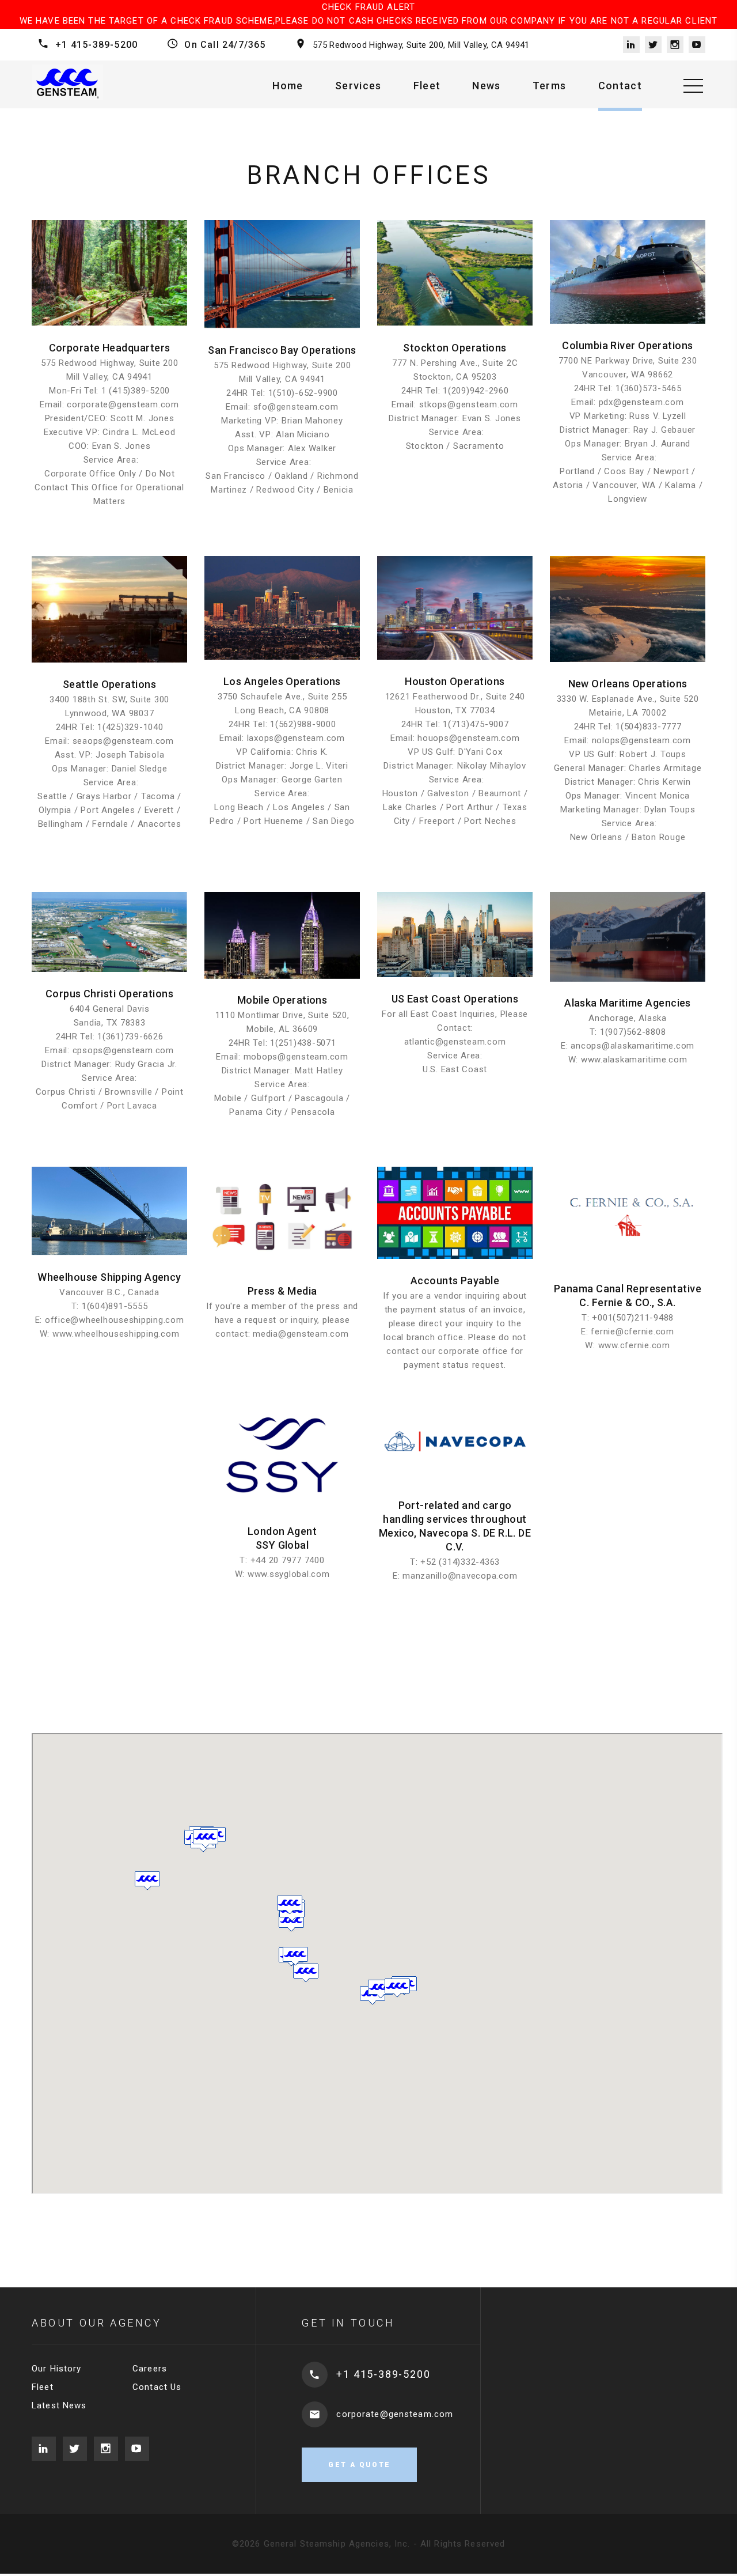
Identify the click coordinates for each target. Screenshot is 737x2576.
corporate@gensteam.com (395, 2414)
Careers (150, 2369)
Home (288, 86)
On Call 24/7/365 (225, 45)
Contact (620, 86)
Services (358, 86)
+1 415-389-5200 (96, 45)
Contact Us (157, 2387)
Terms (550, 86)
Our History (56, 2369)
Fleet (427, 86)
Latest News (59, 2405)
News (486, 86)
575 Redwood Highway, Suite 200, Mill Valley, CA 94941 (421, 45)
